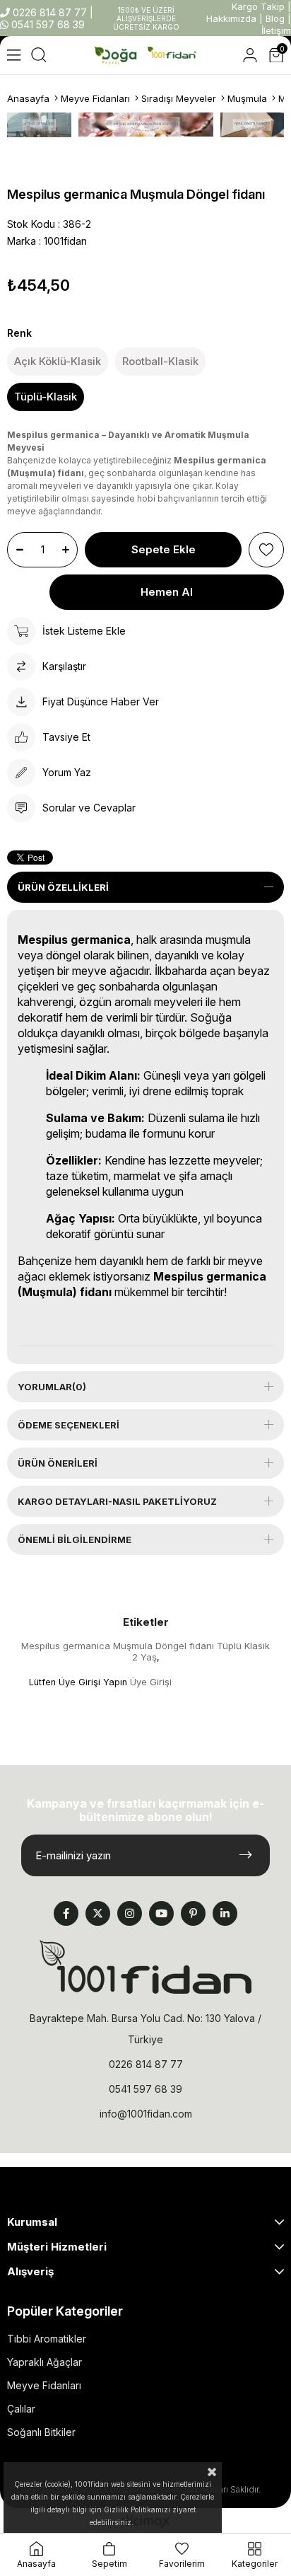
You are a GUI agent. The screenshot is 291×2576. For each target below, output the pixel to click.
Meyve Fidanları (44, 2385)
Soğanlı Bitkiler (41, 2432)
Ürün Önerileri (58, 1463)
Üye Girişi (151, 1682)
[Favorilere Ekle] (266, 550)
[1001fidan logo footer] (145, 1967)
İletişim (276, 30)
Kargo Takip (258, 6)
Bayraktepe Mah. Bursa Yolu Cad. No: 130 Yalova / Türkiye (145, 2029)
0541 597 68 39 (47, 24)
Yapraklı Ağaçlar (44, 2362)
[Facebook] (66, 1913)
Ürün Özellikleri (63, 887)
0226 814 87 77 (50, 12)
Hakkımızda (231, 18)
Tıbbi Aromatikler (47, 2339)
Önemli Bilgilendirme (75, 1540)
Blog (275, 18)
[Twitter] (98, 1913)
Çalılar (21, 2409)
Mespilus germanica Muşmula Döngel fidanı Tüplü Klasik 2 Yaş (145, 1651)
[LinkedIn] (225, 1913)
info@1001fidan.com (146, 2114)
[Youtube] (161, 1913)
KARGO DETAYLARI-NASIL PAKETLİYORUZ (117, 1501)
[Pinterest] (193, 1913)
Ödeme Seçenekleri (69, 1425)
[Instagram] (130, 1913)
